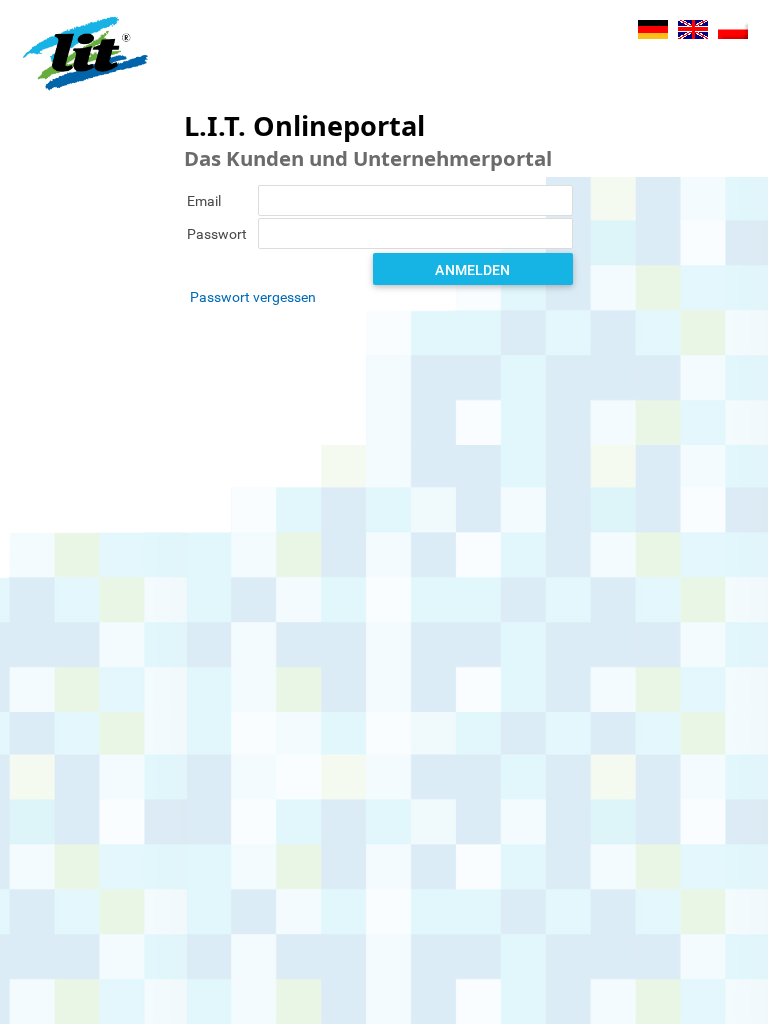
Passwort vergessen (253, 297)
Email (204, 201)
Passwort (217, 234)
